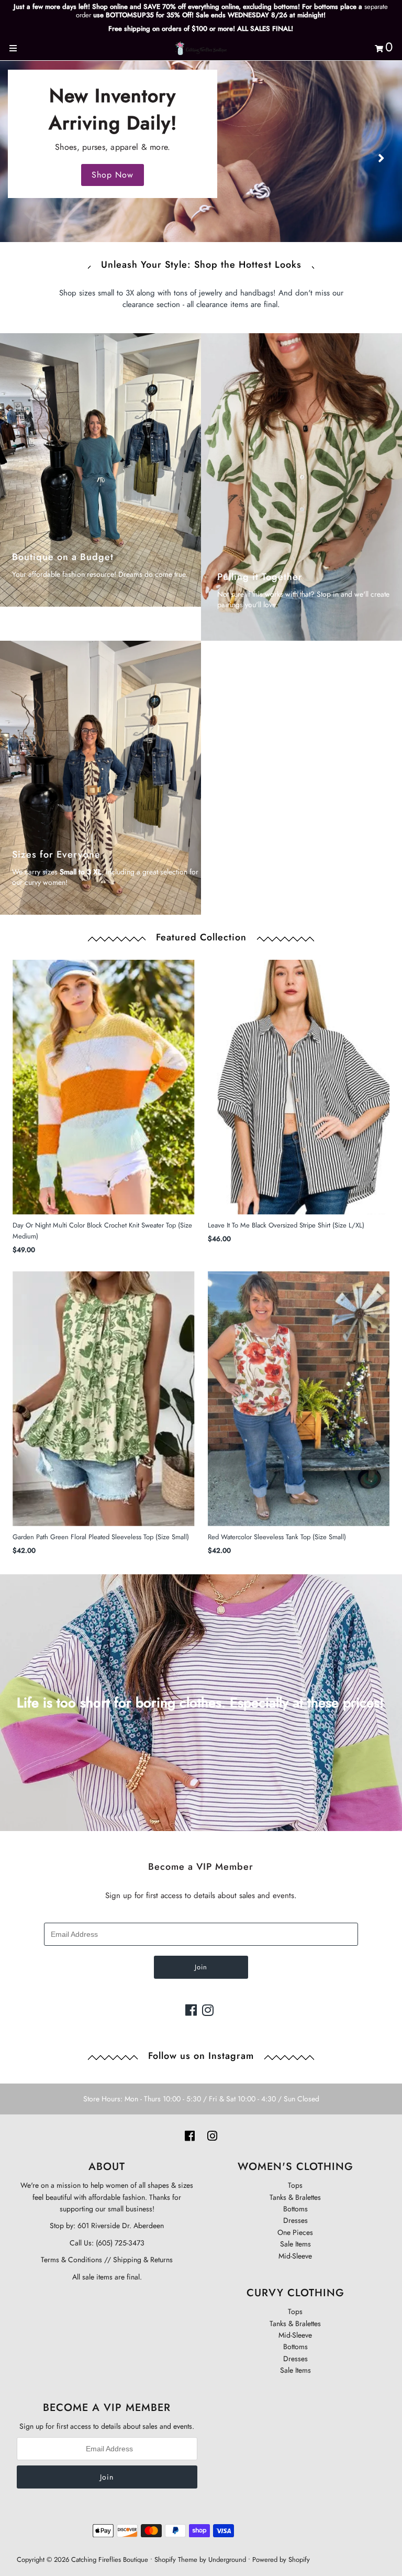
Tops (295, 2185)
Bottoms (295, 2209)
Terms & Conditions (71, 2260)
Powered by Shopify (281, 2559)
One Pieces (295, 2232)
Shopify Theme (176, 2559)
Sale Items (295, 2244)
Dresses (295, 2220)
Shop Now (113, 175)
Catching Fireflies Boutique (110, 2559)
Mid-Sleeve (295, 2256)
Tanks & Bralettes (295, 2197)
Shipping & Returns (142, 2260)
